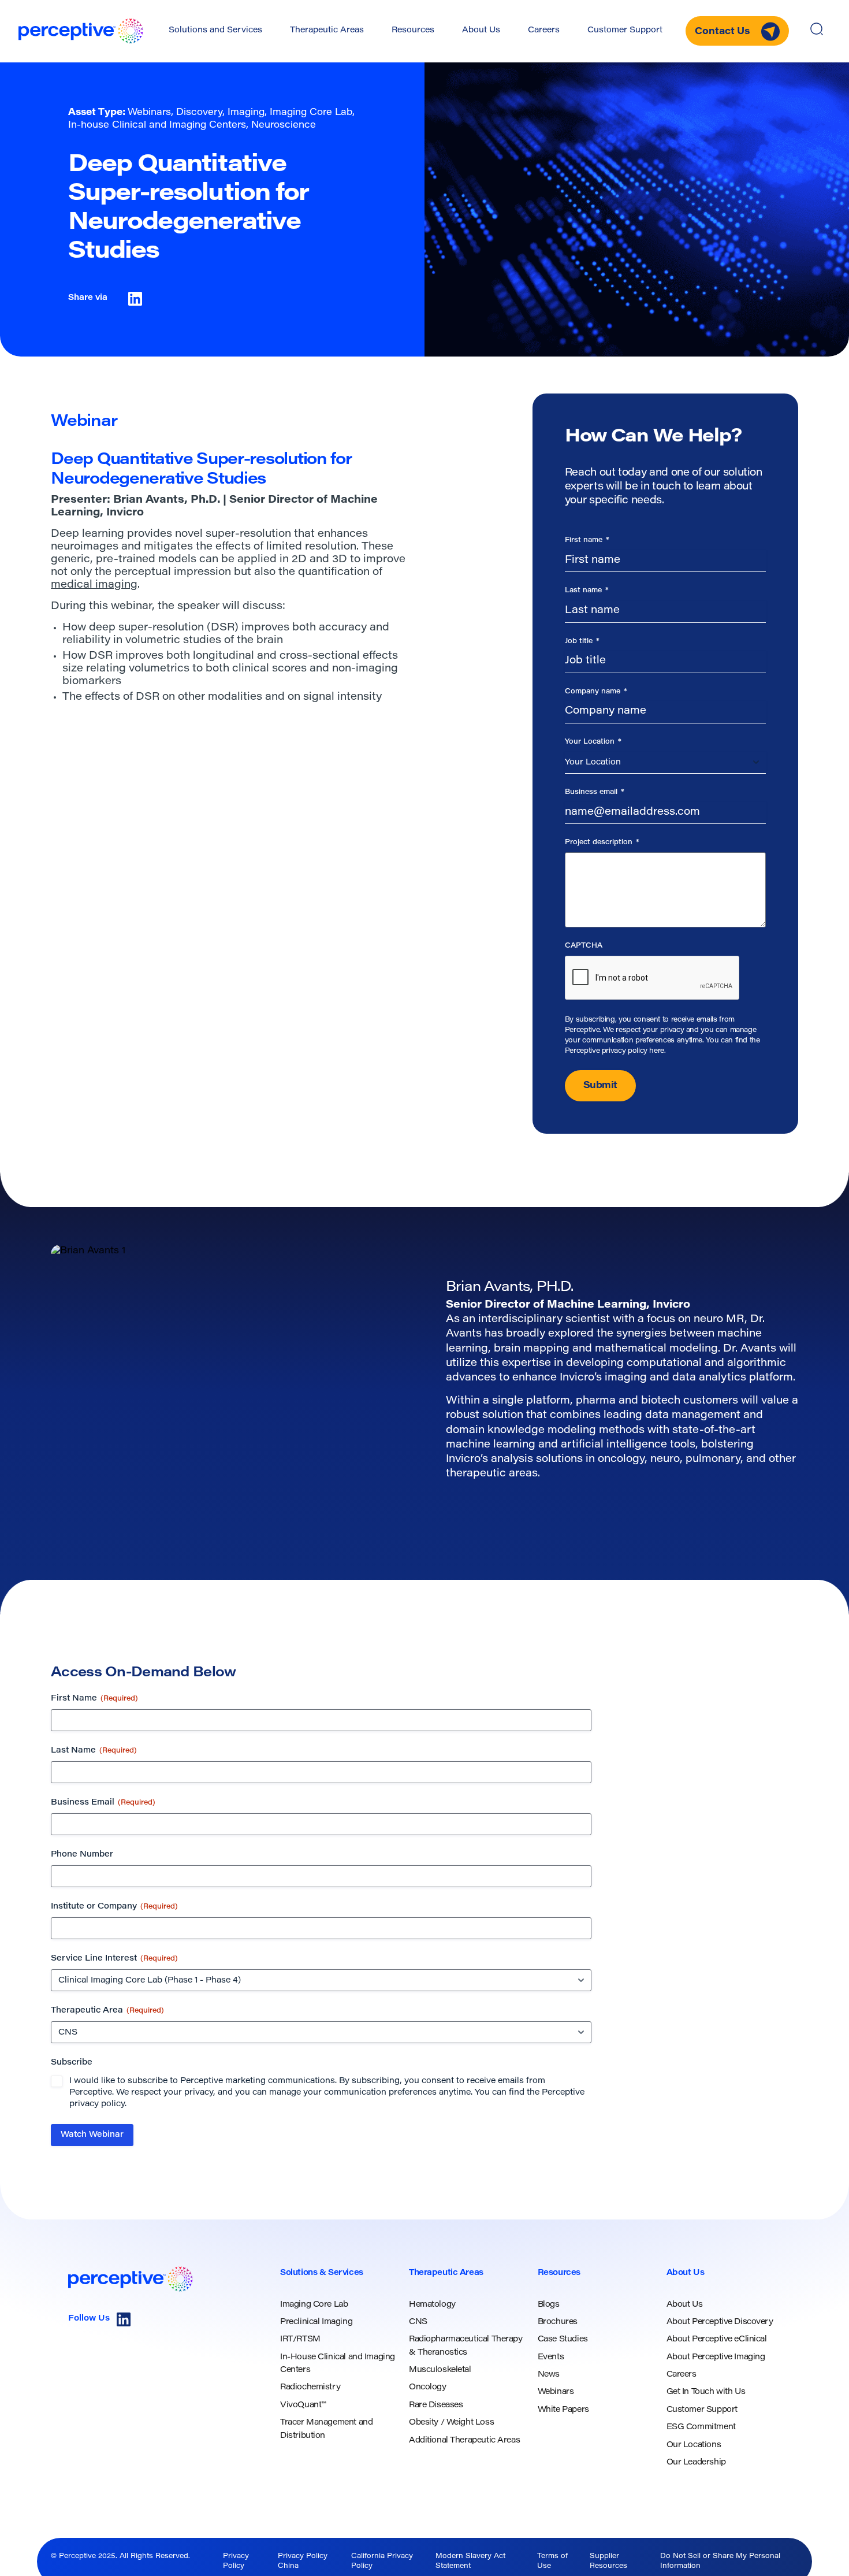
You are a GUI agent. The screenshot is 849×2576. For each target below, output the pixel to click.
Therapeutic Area (107, 2011)
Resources (413, 31)
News (549, 2375)
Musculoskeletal (440, 2370)
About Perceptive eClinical (717, 2340)
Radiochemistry (310, 2388)
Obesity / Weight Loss (451, 2423)
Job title (582, 641)
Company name (596, 692)
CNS (418, 2322)
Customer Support (625, 31)
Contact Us (723, 32)
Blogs (549, 2305)
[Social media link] (124, 2319)
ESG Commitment (701, 2427)
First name (587, 540)
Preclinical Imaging (316, 2322)
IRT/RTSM (300, 2340)
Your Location (593, 742)
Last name (587, 591)
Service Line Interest (114, 1959)
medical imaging (94, 585)
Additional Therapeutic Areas (464, 2441)
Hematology (432, 2305)
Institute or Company (114, 1907)
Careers (544, 31)
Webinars (556, 2392)
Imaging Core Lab (314, 2305)
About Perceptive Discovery (720, 2322)
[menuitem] (215, 31)
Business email (595, 792)
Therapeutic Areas (327, 31)
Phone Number (82, 1855)
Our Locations (694, 2445)
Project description (602, 842)
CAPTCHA (584, 946)
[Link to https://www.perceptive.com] (81, 31)
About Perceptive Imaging (716, 2358)
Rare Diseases (436, 2406)
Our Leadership (696, 2463)
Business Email (103, 1803)
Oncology (428, 2388)
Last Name (94, 1751)
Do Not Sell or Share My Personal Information (720, 2561)
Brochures (558, 2322)
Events (551, 2358)
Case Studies (563, 2340)
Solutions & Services (322, 2273)
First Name (94, 1699)
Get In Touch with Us (706, 2392)
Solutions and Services (215, 31)
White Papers (563, 2410)
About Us (481, 31)
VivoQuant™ (303, 2406)
